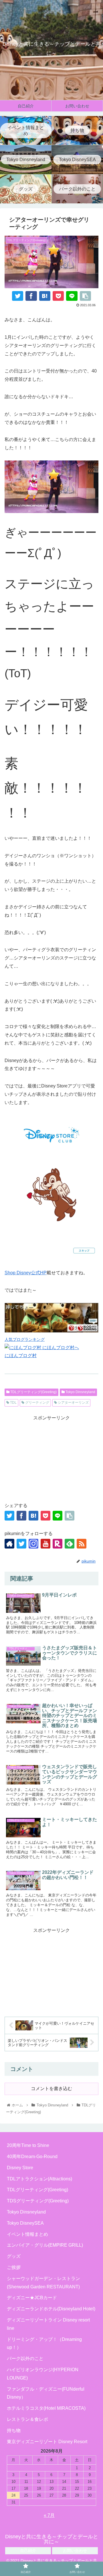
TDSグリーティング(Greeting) (38, 2201)
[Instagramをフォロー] (33, 1544)
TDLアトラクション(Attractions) (39, 2179)
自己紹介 (28, 2551)
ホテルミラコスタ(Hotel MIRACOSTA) (46, 2408)
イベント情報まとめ (27, 2234)
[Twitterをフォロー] (21, 1544)
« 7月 (49, 2515)
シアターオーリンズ (73, 1403)
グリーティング (37, 1403)
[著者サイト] (9, 1544)
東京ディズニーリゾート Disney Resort (47, 2442)
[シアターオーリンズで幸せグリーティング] (45, 296)
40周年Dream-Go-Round (32, 2157)
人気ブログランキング (25, 1339)
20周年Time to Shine (28, 2145)
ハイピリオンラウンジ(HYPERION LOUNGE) (43, 2374)
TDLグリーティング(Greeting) (33, 1392)
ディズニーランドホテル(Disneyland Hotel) (51, 2309)
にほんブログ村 (21, 1356)
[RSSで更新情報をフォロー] (82, 1544)
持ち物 (14, 2430)
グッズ (14, 2256)
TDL (13, 1403)
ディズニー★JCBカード (32, 2298)
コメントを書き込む (51, 2089)
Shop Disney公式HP (26, 1273)
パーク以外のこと (25, 2358)
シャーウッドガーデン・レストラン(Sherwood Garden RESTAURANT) (43, 2283)
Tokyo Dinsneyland (80, 1392)
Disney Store (20, 2168)
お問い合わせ (75, 2551)
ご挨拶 (14, 2267)
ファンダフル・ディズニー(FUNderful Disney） (46, 2393)
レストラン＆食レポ (27, 2419)
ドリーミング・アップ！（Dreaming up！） (44, 2343)
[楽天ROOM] (58, 1544)
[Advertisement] (51, 1458)
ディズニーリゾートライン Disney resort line (48, 2324)
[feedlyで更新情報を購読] (70, 1544)
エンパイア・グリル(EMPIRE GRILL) (45, 2245)
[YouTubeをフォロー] (45, 1544)
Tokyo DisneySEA (25, 2223)
